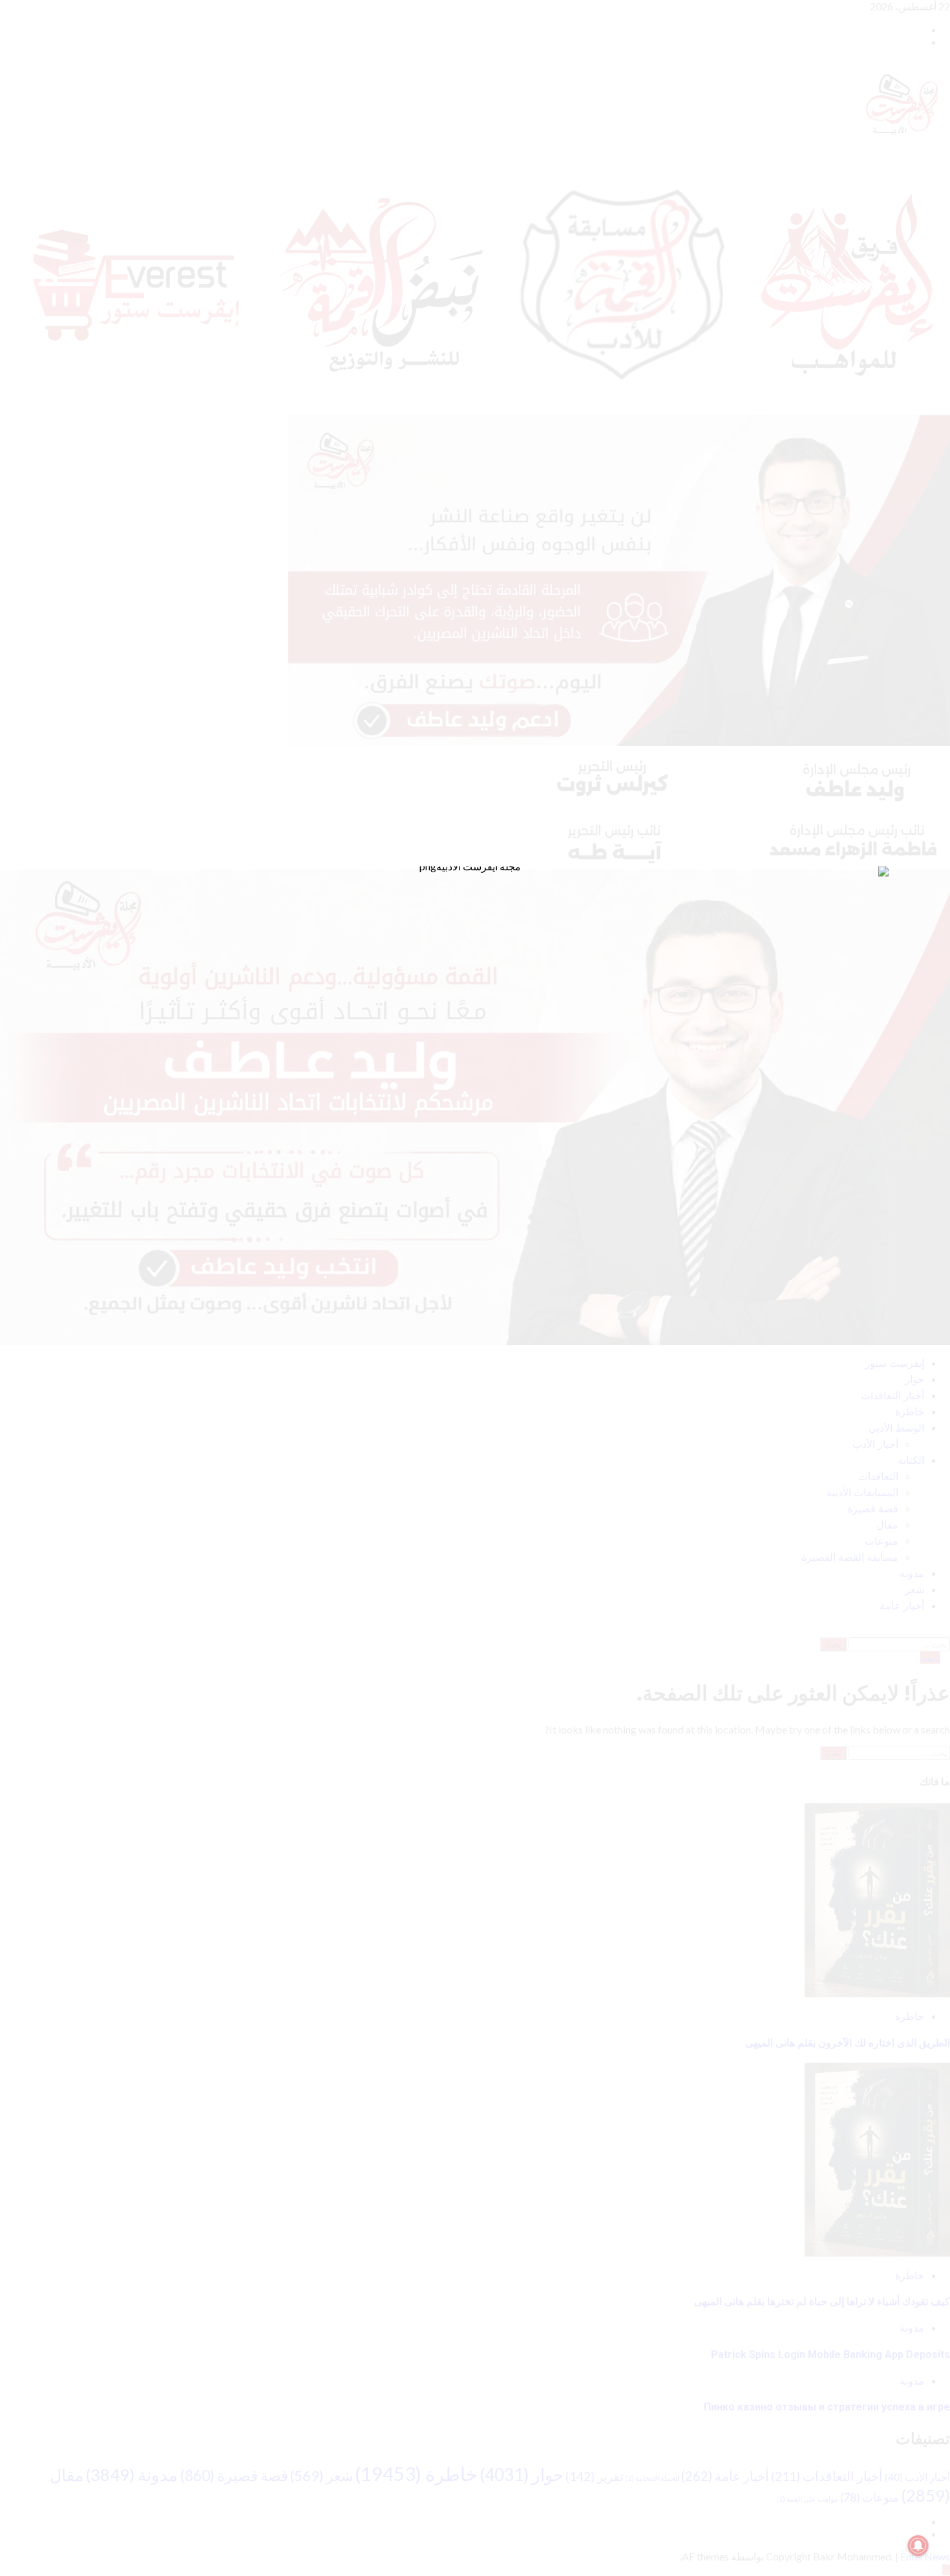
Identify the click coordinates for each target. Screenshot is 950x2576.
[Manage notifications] (918, 2546)
